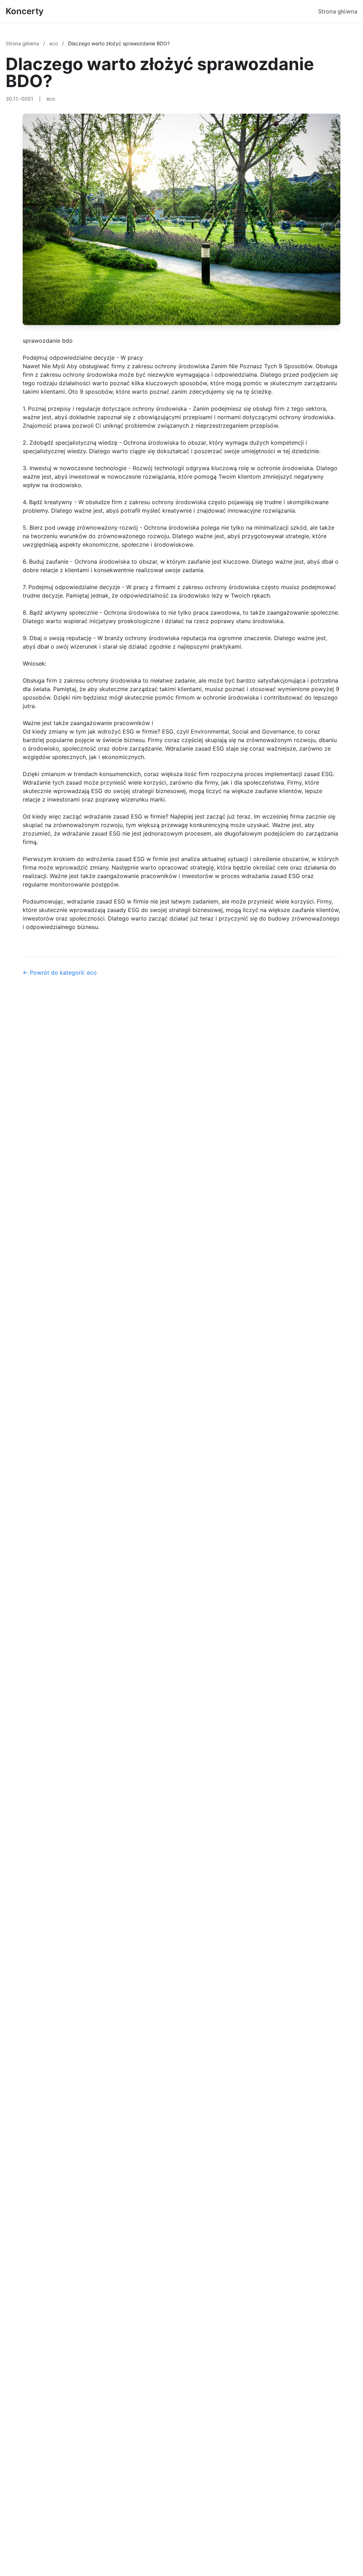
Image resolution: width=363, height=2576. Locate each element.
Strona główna (338, 11)
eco (54, 43)
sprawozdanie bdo (48, 341)
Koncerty (25, 11)
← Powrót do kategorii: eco (60, 973)
